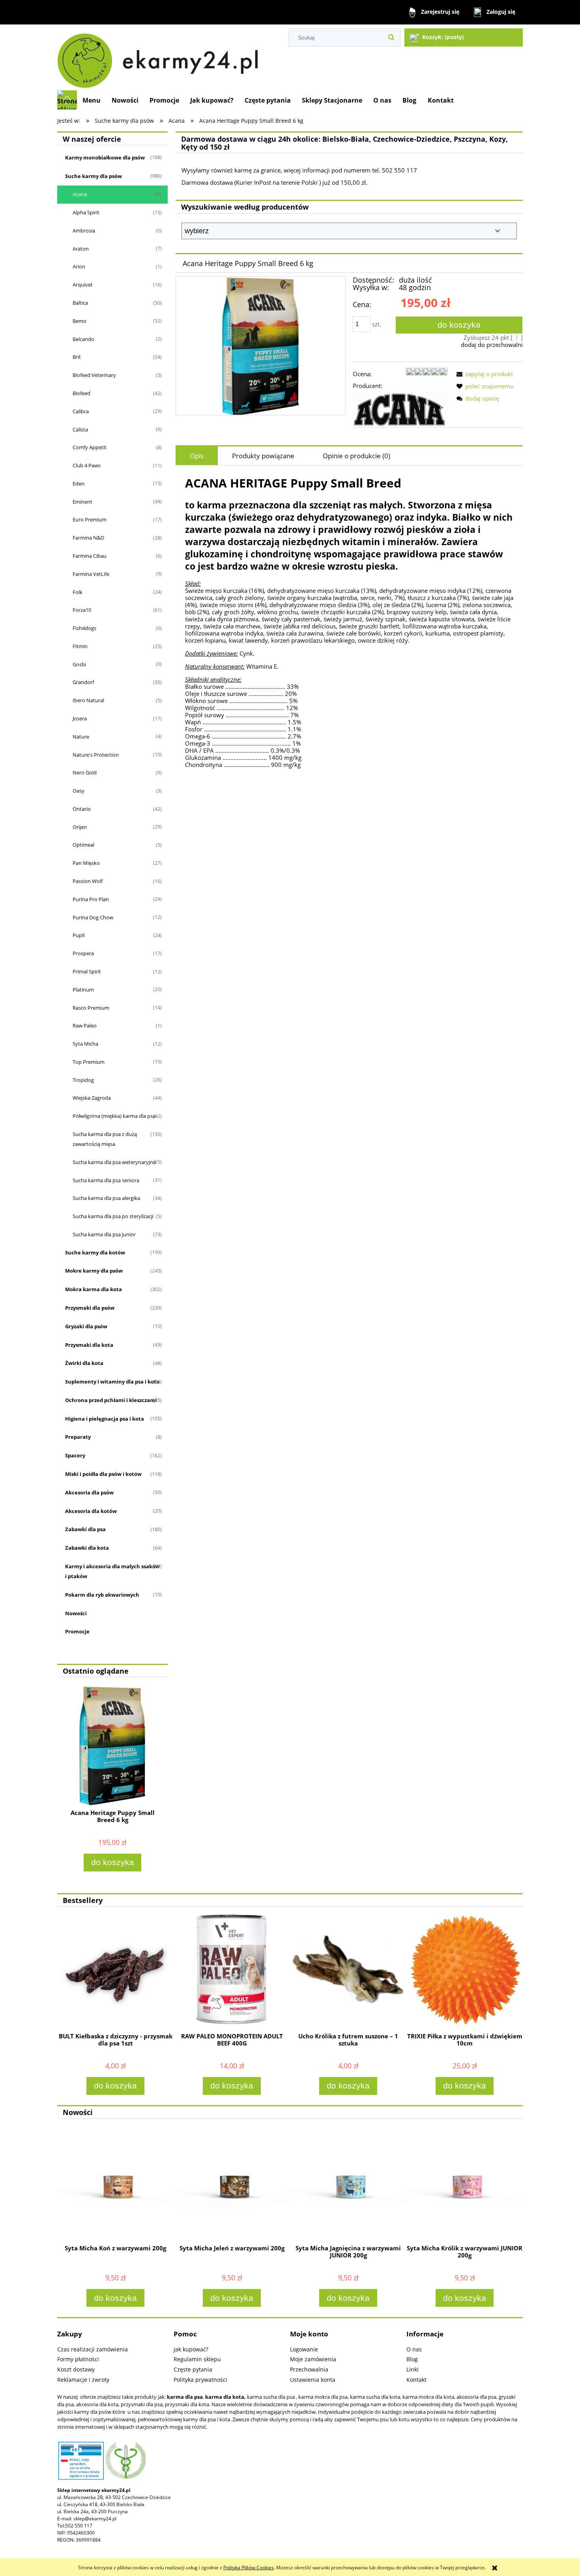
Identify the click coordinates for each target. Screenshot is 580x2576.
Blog (412, 2359)
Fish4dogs (84, 628)
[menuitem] (92, 100)
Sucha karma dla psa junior (104, 1234)
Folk (78, 592)
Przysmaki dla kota (89, 1345)
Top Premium (89, 1062)
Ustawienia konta (313, 2380)
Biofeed (81, 393)
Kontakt (416, 2380)
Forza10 (82, 610)
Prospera (83, 953)
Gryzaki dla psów (86, 1326)
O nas (414, 2349)
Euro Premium (90, 519)
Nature (81, 737)
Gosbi (79, 664)
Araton (81, 249)
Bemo (80, 321)
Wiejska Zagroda (92, 1098)
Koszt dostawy (76, 2369)
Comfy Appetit (90, 447)
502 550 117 (79, 2526)
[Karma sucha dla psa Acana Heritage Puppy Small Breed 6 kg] (261, 346)
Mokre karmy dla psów (94, 1271)
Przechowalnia (309, 2369)
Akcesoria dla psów (89, 1492)
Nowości (76, 1613)
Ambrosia (84, 231)
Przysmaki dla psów (90, 1308)
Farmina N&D (88, 538)
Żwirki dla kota (84, 1363)
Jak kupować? (191, 2349)
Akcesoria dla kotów (91, 1511)
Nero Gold (85, 772)
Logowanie (304, 2349)
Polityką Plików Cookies (249, 2568)
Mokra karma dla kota (94, 1289)
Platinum (83, 990)
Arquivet (83, 285)
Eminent (82, 502)
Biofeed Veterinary (94, 375)
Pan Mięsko (86, 863)
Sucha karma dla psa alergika (106, 1198)
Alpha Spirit (86, 212)
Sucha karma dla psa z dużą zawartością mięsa (105, 1139)
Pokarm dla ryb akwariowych (102, 1595)
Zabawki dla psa (85, 1529)
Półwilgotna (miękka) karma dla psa (114, 1116)
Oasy (79, 791)
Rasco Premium (91, 1008)
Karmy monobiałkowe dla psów (105, 157)
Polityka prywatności (200, 2380)
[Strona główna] (161, 57)
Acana (80, 194)
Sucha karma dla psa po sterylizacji (113, 1216)
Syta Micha (85, 1044)
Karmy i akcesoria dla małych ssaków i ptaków (112, 1571)
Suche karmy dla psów (94, 176)
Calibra (81, 411)
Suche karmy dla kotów (95, 1252)
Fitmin (80, 646)
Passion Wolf (88, 881)
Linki (413, 2369)
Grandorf (83, 682)
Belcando (83, 339)
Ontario (82, 809)
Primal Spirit (87, 971)
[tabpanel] (349, 622)
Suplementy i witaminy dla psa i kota (112, 1382)
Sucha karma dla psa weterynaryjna (114, 1162)
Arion (79, 266)
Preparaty (78, 1437)
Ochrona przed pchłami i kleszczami (111, 1400)
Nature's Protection (96, 755)
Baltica (80, 303)
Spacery (75, 1455)
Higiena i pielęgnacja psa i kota (105, 1419)
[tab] (197, 456)
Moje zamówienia (313, 2359)
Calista (80, 429)
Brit (77, 357)
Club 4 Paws (87, 465)
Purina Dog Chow (93, 917)
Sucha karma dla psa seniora (106, 1180)
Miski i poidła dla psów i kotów (103, 1474)
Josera (80, 718)
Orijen (80, 827)
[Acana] (400, 409)
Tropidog (83, 1080)
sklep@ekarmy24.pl (95, 2519)
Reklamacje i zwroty (83, 2380)
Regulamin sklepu (197, 2359)
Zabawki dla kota (87, 1548)
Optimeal (83, 845)
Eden (79, 484)
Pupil (79, 935)
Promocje (77, 1631)
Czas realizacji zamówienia (93, 2349)
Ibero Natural (88, 700)
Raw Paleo (85, 1026)
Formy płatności (78, 2359)
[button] (483, 374)
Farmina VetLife (91, 574)
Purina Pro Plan (91, 899)
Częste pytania (193, 2369)
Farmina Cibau (90, 556)
